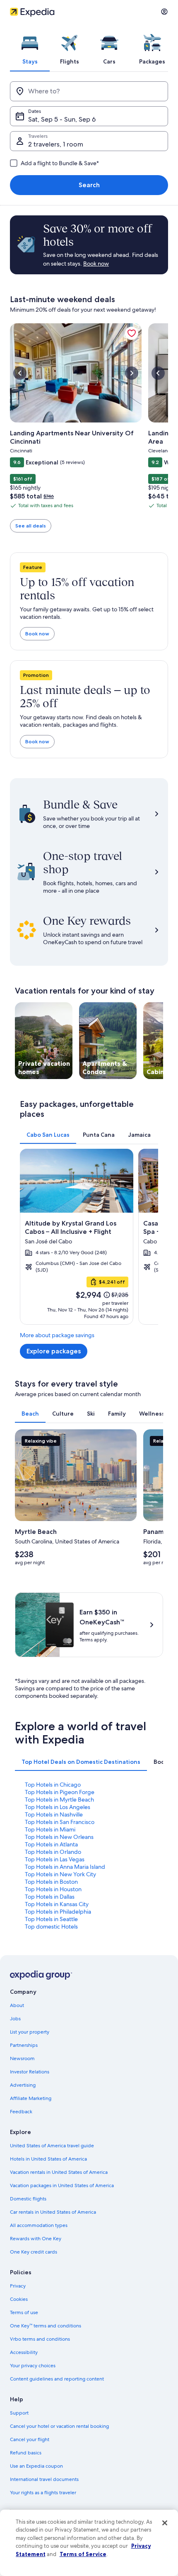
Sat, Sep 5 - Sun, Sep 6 (62, 119)
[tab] (30, 47)
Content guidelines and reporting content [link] (57, 2379)
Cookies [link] (19, 2299)
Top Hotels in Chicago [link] (53, 1785)
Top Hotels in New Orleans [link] (59, 1837)
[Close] (165, 2523)
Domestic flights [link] (28, 2199)
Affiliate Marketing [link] (31, 2098)
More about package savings (57, 1335)
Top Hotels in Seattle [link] (51, 1919)
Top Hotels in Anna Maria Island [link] (65, 1867)
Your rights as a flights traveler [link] (43, 2493)
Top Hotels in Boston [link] (51, 1882)
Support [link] (19, 2413)
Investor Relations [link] (30, 2072)
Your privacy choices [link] (33, 2366)
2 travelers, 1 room (56, 144)
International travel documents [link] (44, 2479)
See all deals (31, 526)
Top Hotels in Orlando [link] (53, 1852)
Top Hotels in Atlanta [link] (51, 1844)
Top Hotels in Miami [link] (50, 1829)
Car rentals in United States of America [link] (53, 2212)
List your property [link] (30, 2032)
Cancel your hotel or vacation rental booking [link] (59, 2426)
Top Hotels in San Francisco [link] (60, 1822)
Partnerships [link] (24, 2045)
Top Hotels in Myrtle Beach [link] (59, 1800)
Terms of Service (83, 2554)
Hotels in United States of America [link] (48, 2159)
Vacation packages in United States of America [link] (62, 2185)
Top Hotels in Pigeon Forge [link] (60, 1792)
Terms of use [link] (24, 2312)
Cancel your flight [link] (30, 2439)
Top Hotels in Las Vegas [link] (55, 1859)
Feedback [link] (21, 2112)
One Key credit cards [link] (34, 2252)
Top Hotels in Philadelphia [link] (58, 1912)
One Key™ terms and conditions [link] (46, 2326)
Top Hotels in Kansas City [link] (57, 1904)
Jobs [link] (15, 2019)
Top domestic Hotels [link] (51, 1927)
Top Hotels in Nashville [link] (54, 1814)
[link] (132, 333)
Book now (37, 634)
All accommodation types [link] (39, 2225)
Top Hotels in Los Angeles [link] (58, 1807)
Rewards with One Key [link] (36, 2239)
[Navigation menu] (164, 12)
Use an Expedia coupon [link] (36, 2466)
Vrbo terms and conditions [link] (40, 2339)
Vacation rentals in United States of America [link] (59, 2172)
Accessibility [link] (24, 2352)
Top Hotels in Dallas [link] (50, 1897)
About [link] (17, 2005)
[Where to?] (89, 91)
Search (89, 185)
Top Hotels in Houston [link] (53, 1889)
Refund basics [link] (26, 2453)
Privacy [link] (18, 2286)
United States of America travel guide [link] (52, 2146)
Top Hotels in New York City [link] (60, 1874)
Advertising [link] (23, 2085)
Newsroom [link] (22, 2058)
